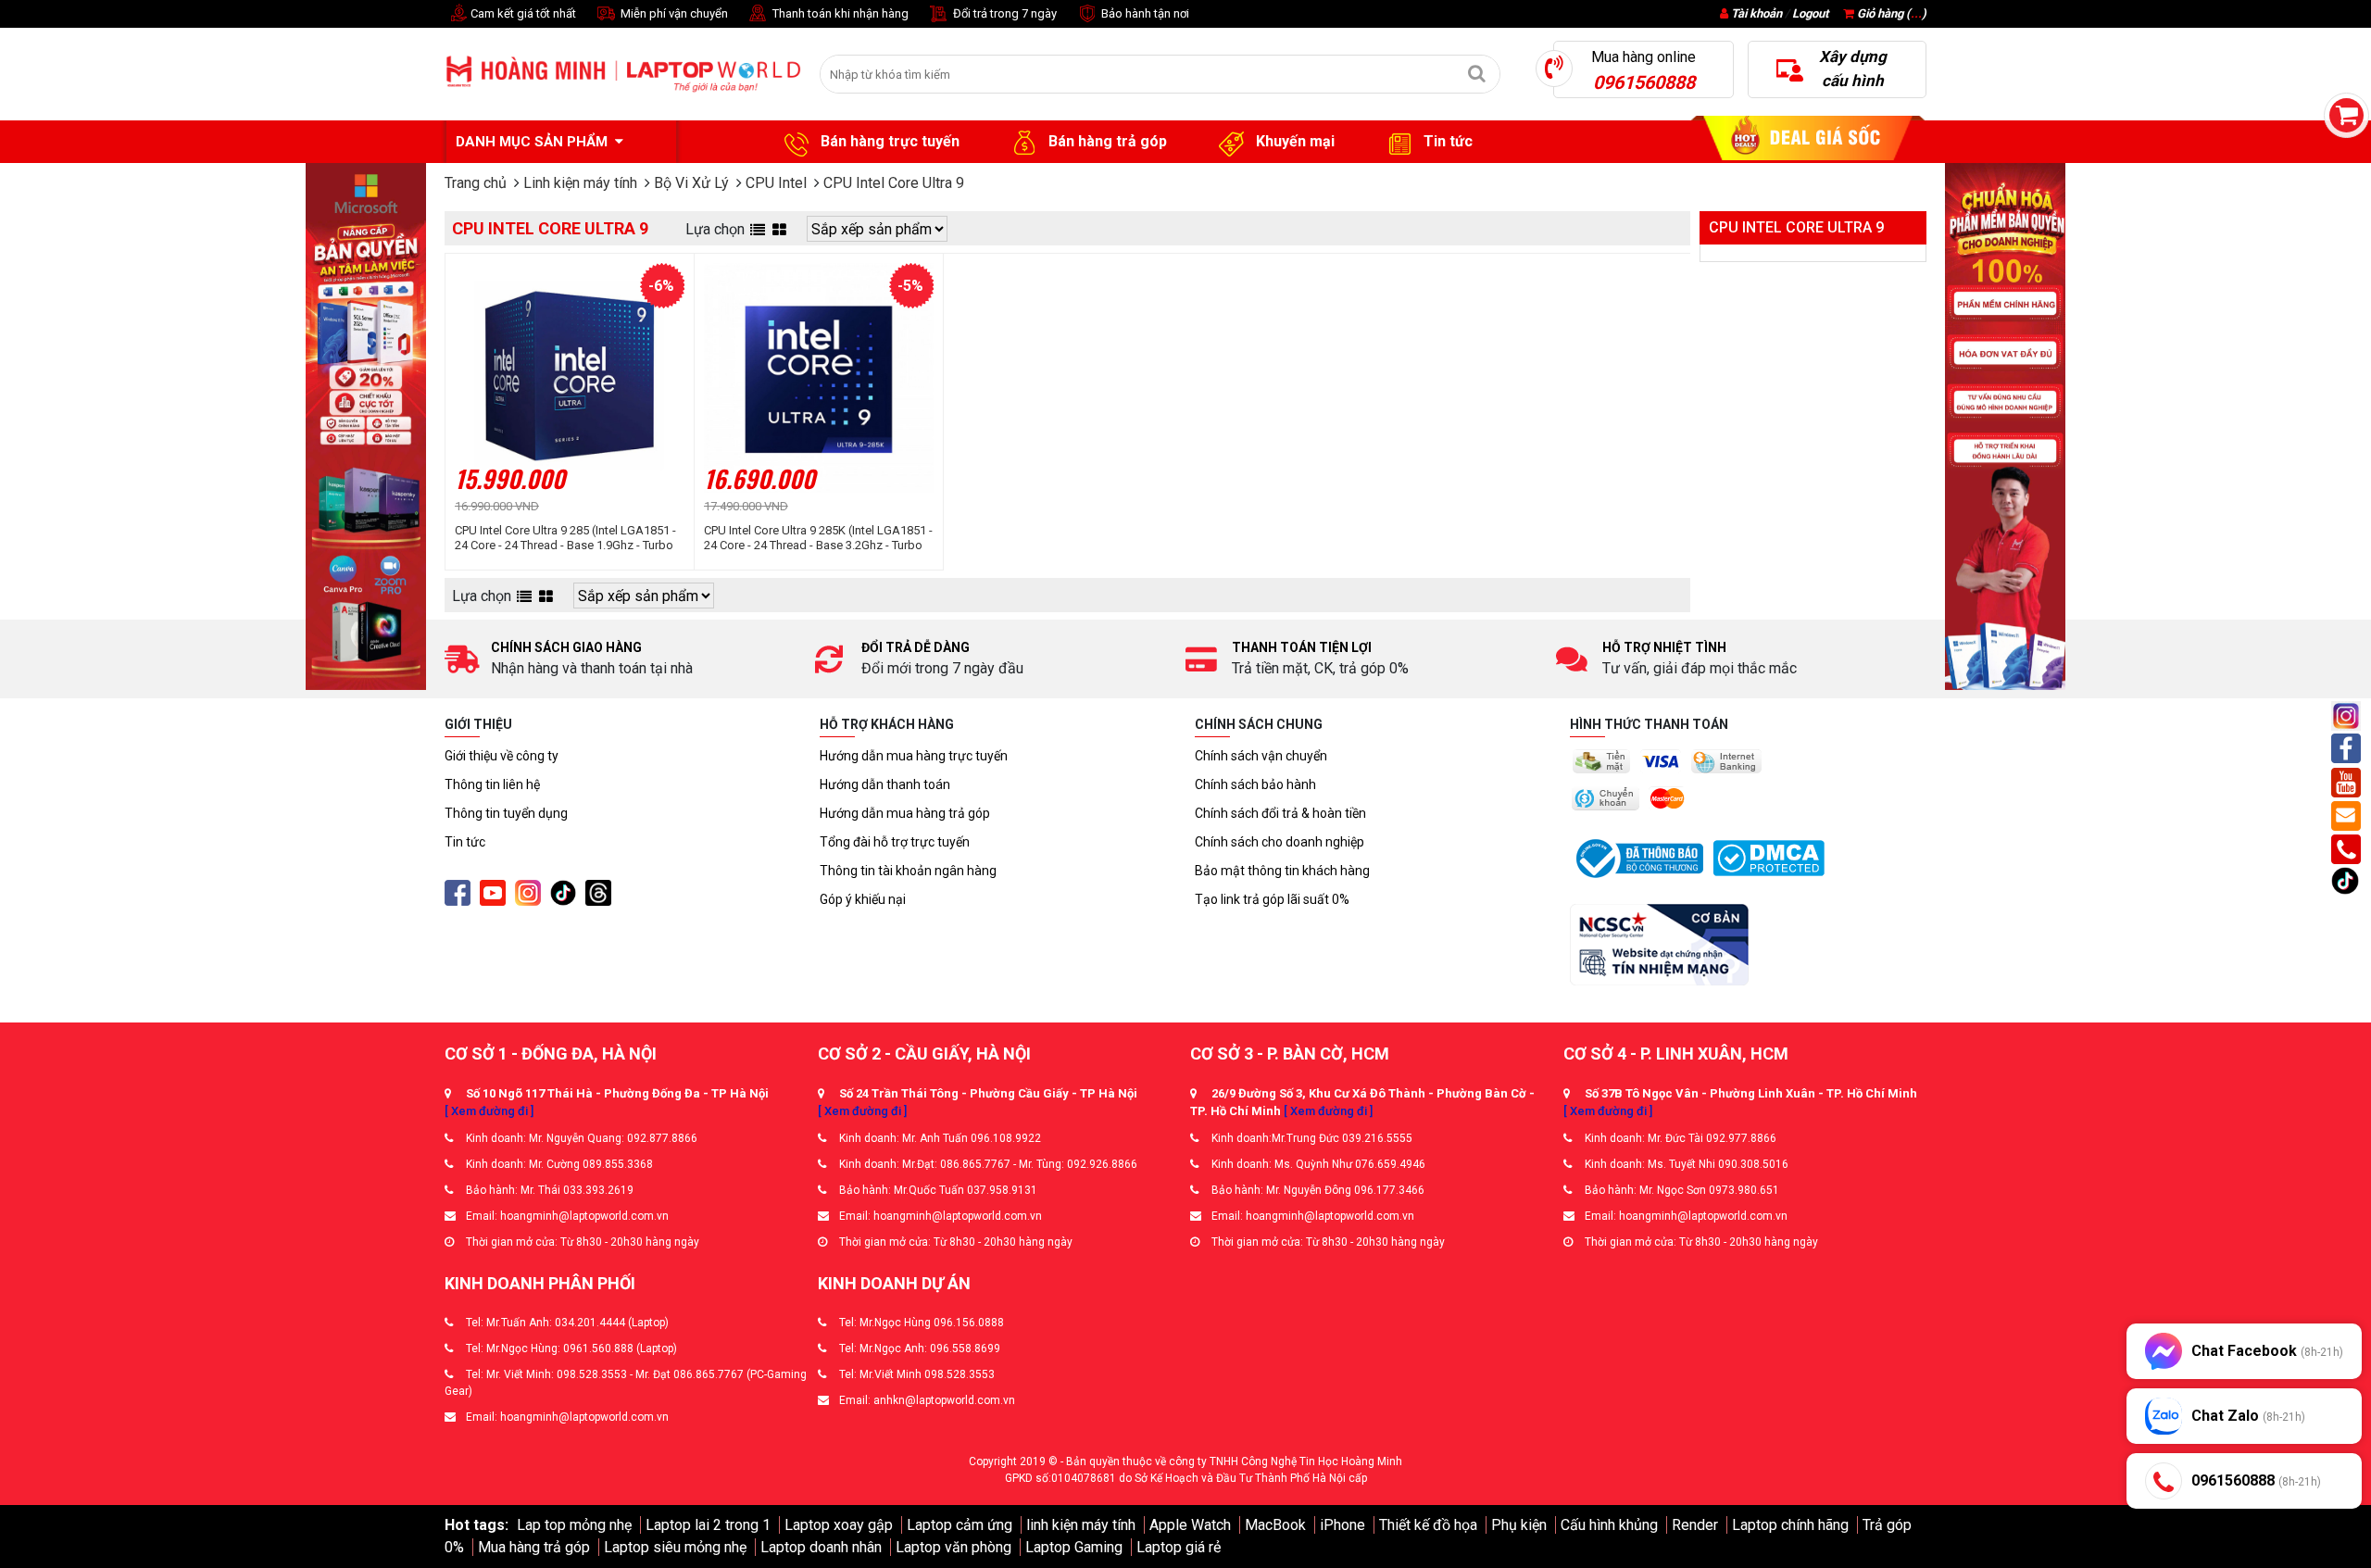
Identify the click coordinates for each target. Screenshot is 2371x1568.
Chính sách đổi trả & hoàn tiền (1280, 813)
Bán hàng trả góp (1106, 141)
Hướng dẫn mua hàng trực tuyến (914, 756)
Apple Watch (1190, 1525)
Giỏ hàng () (1890, 13)
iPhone (1342, 1525)
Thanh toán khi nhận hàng (839, 13)
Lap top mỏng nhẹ (574, 1525)
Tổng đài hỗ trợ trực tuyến (895, 842)
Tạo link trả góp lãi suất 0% (1272, 899)
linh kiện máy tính (1081, 1525)
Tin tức (1446, 141)
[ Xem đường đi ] (489, 1111)
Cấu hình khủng (1609, 1525)
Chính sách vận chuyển (1261, 756)
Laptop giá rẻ (1179, 1547)
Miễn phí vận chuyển (673, 13)
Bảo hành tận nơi (1144, 13)
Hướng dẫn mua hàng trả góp (905, 813)
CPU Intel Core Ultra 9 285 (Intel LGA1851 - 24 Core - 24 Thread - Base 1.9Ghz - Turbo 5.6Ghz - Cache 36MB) (565, 538)
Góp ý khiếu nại (863, 899)
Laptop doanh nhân (821, 1547)
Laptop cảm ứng (960, 1525)
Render (1695, 1525)
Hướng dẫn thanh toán (885, 784)
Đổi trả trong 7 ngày (1004, 13)
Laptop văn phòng (953, 1547)
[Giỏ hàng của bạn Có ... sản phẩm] (2346, 115)
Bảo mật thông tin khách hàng (1282, 871)
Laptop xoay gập (839, 1525)
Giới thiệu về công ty (502, 756)
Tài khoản (1756, 13)
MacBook (1275, 1525)
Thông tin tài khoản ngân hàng (908, 871)
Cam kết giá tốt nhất (522, 13)
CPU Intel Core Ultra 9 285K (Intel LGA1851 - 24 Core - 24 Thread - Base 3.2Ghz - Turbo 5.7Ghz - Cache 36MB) (818, 538)
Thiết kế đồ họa (1428, 1525)
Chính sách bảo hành (1255, 784)
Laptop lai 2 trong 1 (708, 1525)
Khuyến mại (1293, 141)
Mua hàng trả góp (534, 1547)
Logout (1810, 13)
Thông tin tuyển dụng (506, 813)
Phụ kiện (1519, 1525)
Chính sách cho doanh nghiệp (1280, 842)
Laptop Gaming (1074, 1547)
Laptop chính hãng (1790, 1525)
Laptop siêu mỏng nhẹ (675, 1547)
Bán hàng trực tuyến (888, 141)
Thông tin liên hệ (492, 784)
